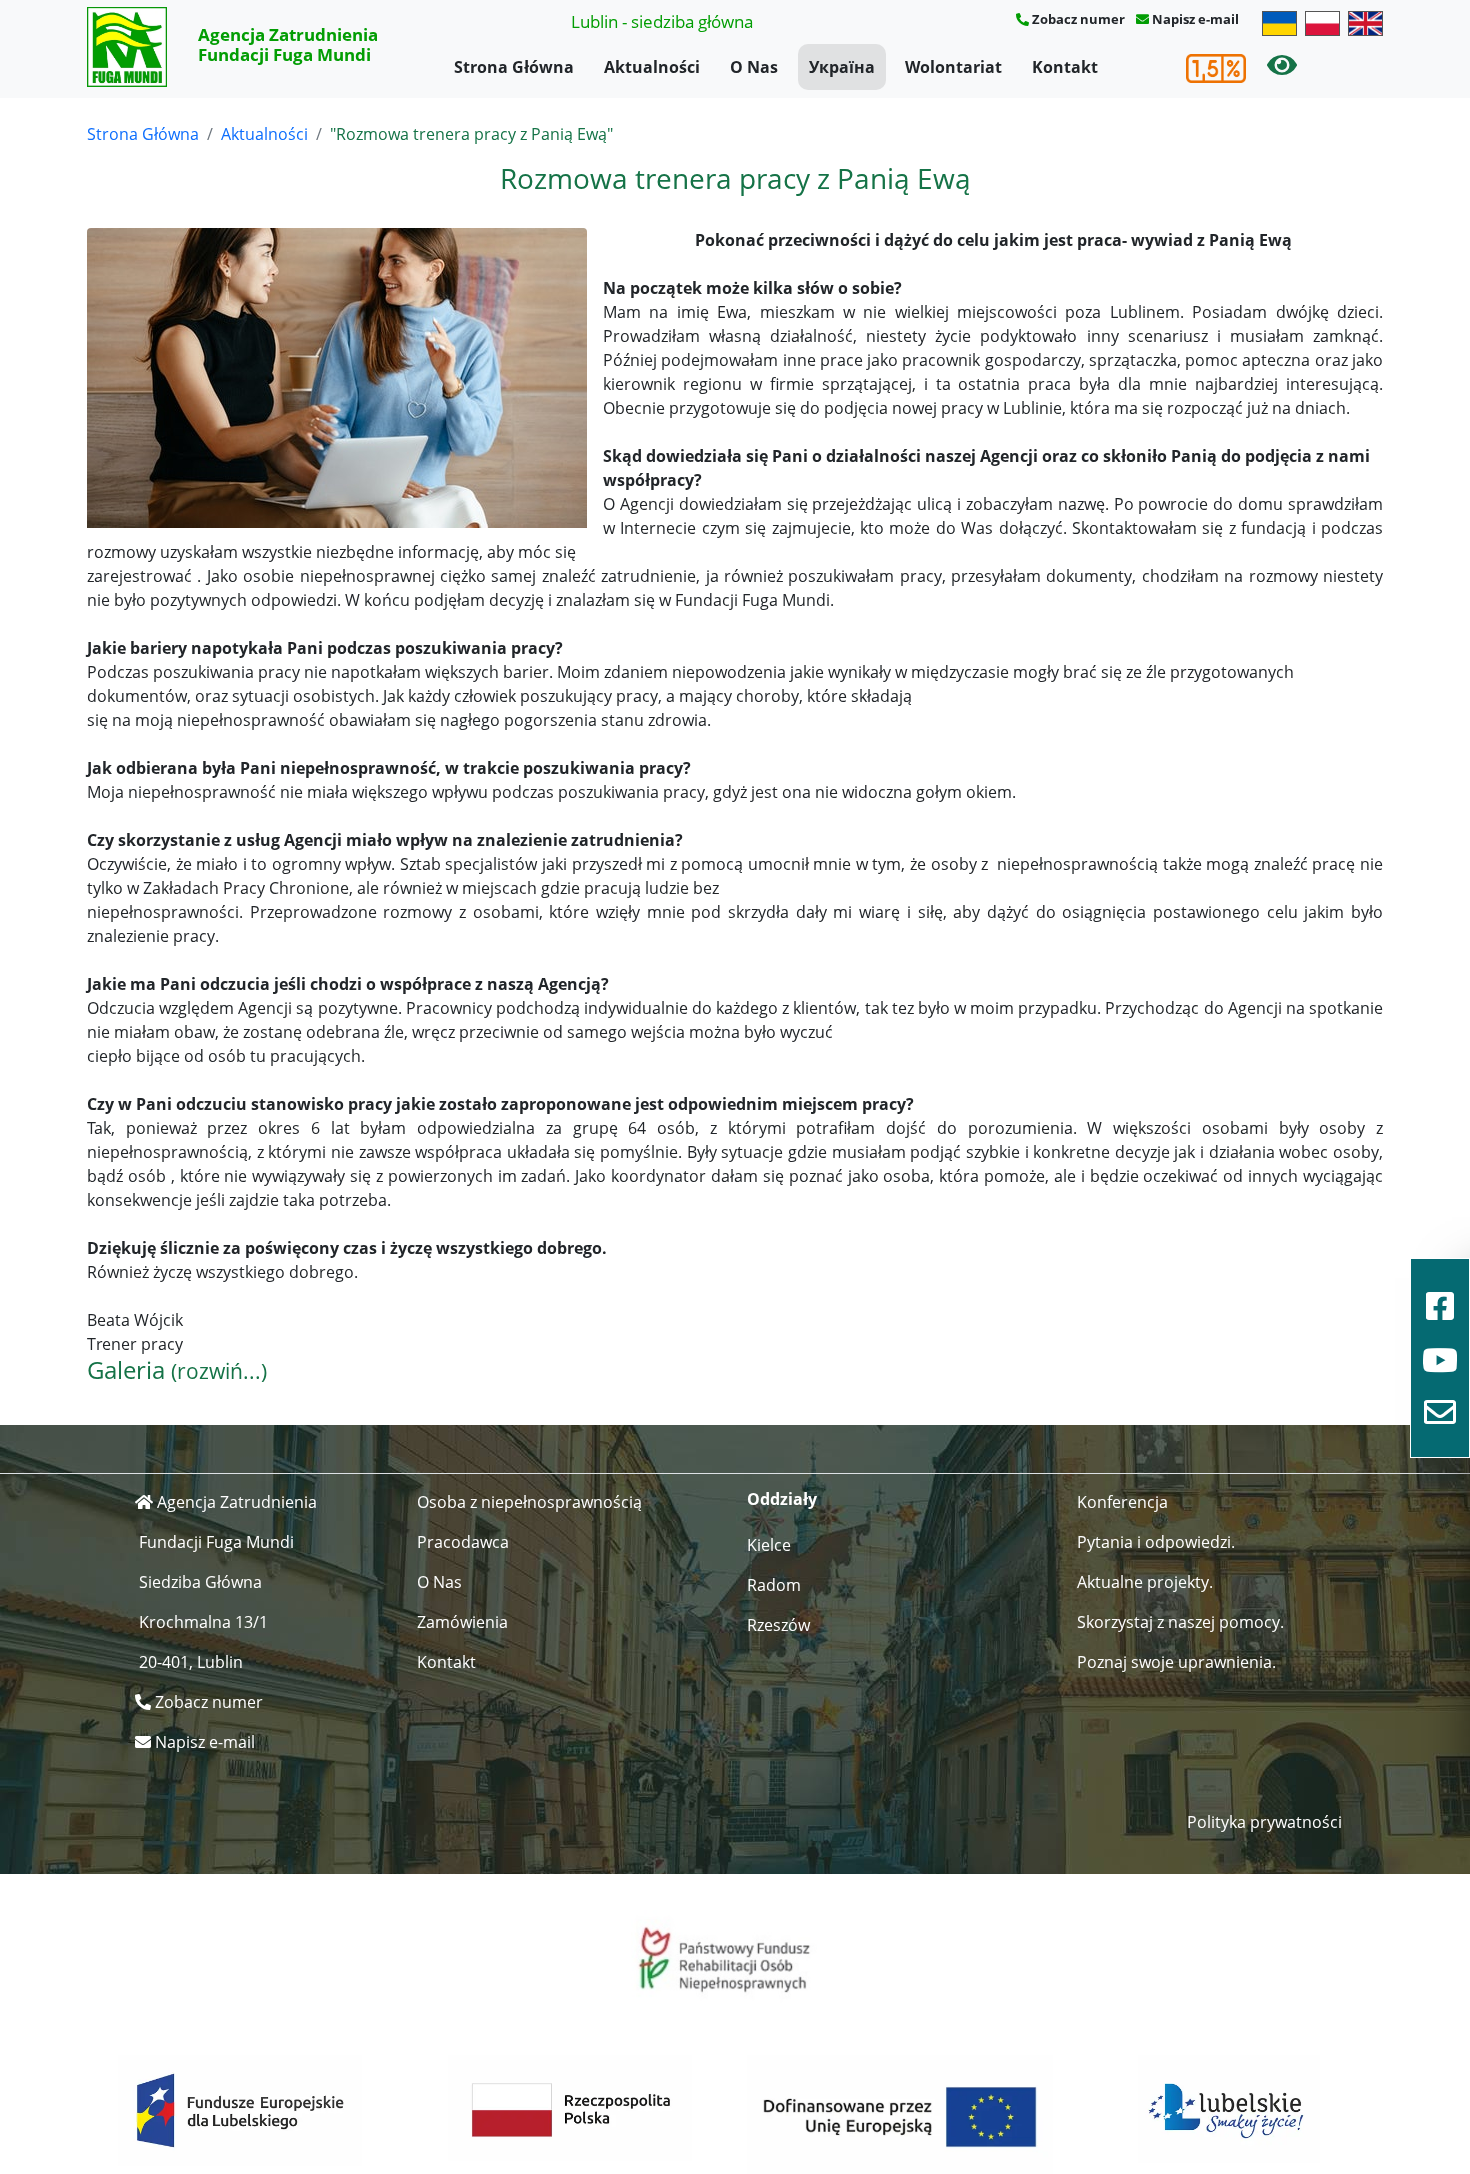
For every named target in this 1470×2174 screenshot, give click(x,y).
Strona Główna (514, 67)
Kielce (769, 1545)
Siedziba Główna (200, 1582)
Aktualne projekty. (1145, 1582)
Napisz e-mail (1195, 19)
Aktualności (652, 67)
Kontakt (1065, 67)
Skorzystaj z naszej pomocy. (1180, 1622)
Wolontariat (953, 67)
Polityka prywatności (1264, 1822)
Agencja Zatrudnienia (237, 1502)
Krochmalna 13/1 (203, 1622)
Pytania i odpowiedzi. (1156, 1542)
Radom (774, 1585)
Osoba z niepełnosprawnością (529, 1502)
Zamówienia (462, 1622)
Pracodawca (463, 1542)
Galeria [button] (177, 1369)
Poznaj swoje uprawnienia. (1176, 1662)
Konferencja (1122, 1502)
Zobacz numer (1078, 19)
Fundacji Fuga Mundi (216, 1542)
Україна (842, 67)
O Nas (754, 67)
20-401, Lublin (191, 1662)
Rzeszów (778, 1625)
